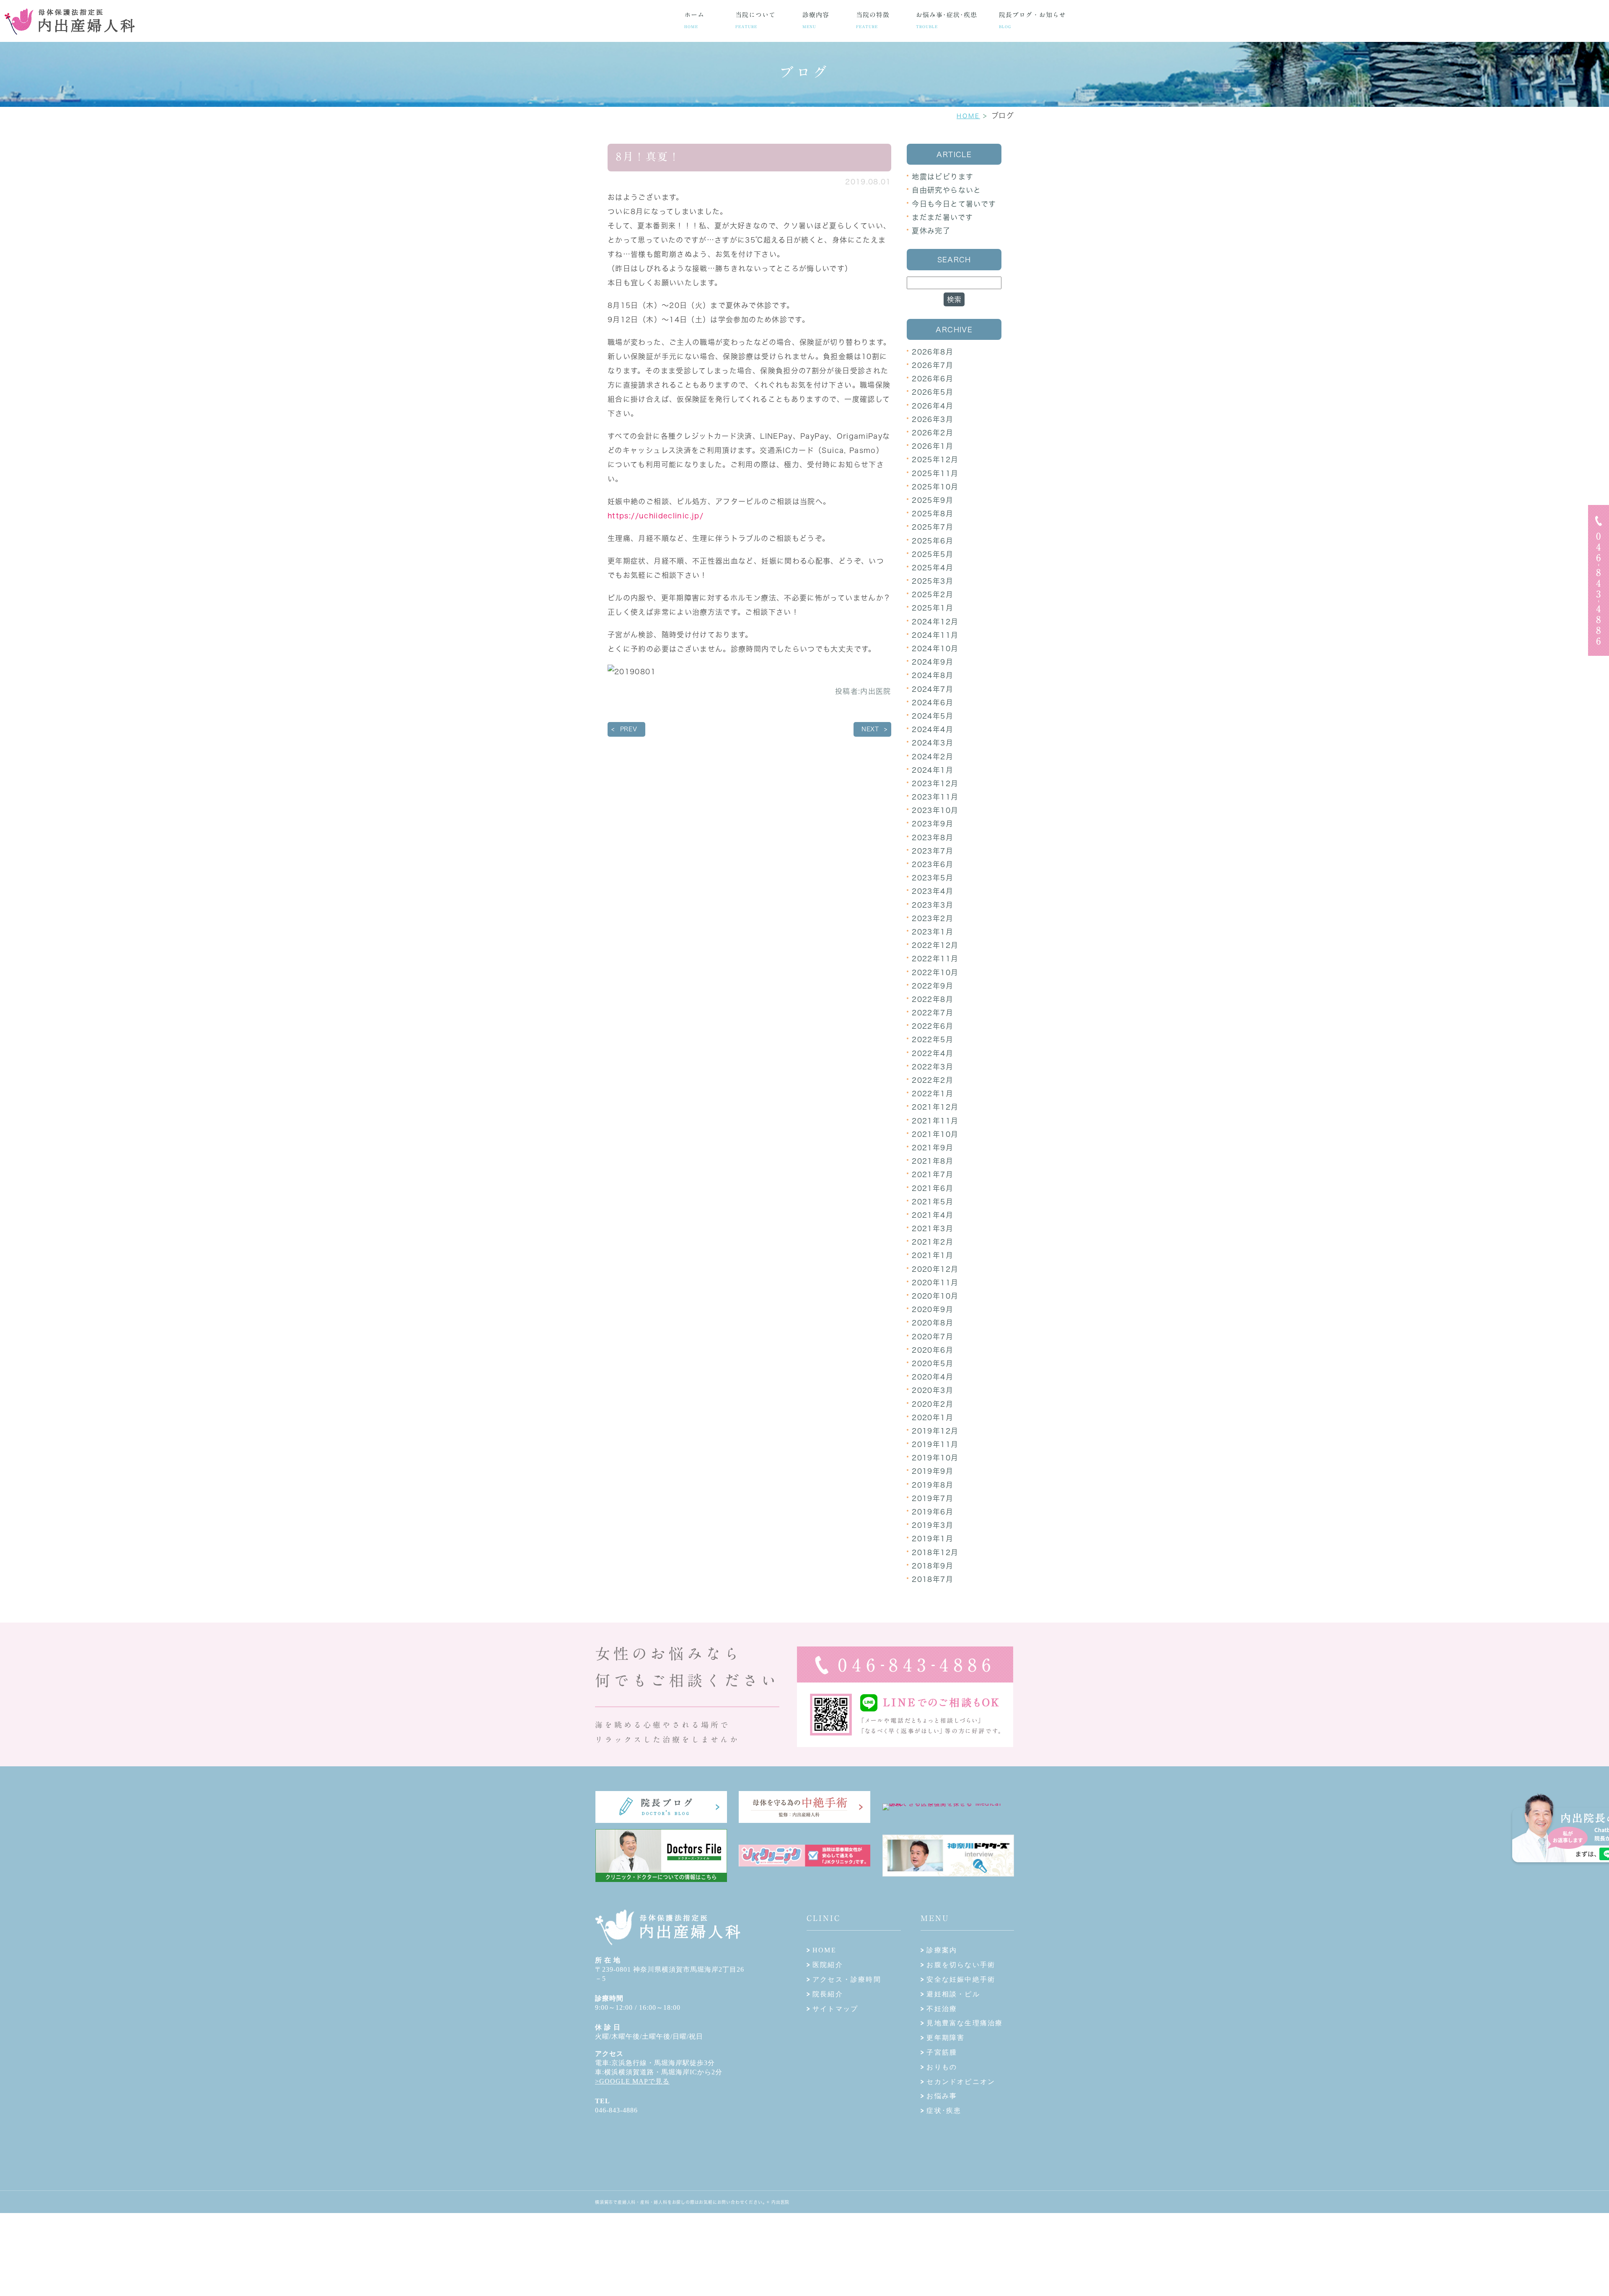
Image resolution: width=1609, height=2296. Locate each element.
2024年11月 (935, 635)
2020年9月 (933, 1309)
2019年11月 (935, 1444)
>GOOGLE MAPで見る (632, 2081)
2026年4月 (933, 406)
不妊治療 (942, 2009)
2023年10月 (935, 810)
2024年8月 (933, 675)
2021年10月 (935, 1134)
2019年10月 (935, 1458)
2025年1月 (933, 608)
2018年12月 (935, 1552)
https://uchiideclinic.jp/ (656, 516)
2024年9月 (933, 662)
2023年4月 (933, 891)
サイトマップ (835, 2009)
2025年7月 (933, 527)
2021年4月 (933, 1215)
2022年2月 (933, 1080)
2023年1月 (933, 932)
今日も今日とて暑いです (954, 204)
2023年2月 (933, 918)
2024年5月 (933, 716)
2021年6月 (933, 1188)
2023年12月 (935, 783)
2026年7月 (933, 365)
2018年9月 (933, 1566)
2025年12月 (935, 459)
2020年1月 (933, 1417)
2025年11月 (935, 473)
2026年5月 (933, 392)
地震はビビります (943, 177)
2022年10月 (935, 972)
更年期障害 (945, 2038)
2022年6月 (933, 1026)
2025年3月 (933, 581)
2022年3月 (933, 1067)
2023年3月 (933, 905)
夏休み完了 (931, 231)
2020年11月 (935, 1283)
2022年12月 (935, 945)
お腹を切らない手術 (961, 1965)
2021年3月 (933, 1228)
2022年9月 (933, 986)
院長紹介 (828, 1994)
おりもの (942, 2067)
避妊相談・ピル (953, 1994)
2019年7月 (933, 1498)
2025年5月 (933, 554)
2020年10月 (935, 1296)
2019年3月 (933, 1525)
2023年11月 (935, 797)
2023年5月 (933, 878)
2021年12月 (935, 1107)
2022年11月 (935, 959)
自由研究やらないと (946, 190)
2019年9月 (933, 1471)
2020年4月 (933, 1377)
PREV (629, 729)
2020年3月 (933, 1390)
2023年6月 (933, 864)
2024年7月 (933, 689)
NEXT (870, 729)
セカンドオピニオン (961, 2082)
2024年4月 (933, 729)
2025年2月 (933, 594)
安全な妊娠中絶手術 (961, 1979)
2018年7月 (933, 1579)
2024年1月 (933, 770)
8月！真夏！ (648, 157)
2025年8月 (933, 514)
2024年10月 (935, 648)
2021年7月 (933, 1174)
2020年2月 (933, 1404)
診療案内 (942, 1950)
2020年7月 (933, 1337)
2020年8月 (933, 1323)
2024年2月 (933, 757)
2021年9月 (933, 1148)
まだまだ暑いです (942, 217)
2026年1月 (933, 446)
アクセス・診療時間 (847, 1979)
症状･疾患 (944, 2111)
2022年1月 (933, 1094)
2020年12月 (935, 1269)
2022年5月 (933, 1039)
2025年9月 (933, 500)
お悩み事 (942, 2096)
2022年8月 (933, 999)
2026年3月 (933, 419)
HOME (968, 116)
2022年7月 (933, 1013)
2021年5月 (933, 1202)
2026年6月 (933, 379)
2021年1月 (933, 1255)
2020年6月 (933, 1350)
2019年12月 (935, 1431)
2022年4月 (933, 1053)
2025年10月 (935, 487)
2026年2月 (933, 433)
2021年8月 (933, 1161)
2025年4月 (933, 568)
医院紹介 (828, 1965)
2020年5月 (933, 1363)
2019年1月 (933, 1539)
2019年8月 (933, 1485)
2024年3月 (933, 743)
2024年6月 (933, 703)
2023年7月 (933, 851)
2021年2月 (933, 1242)
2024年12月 (935, 622)
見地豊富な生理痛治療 (965, 2023)
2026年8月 (933, 352)
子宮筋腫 (942, 2052)
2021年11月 (935, 1121)
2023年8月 (933, 837)
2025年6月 (933, 541)
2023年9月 (933, 824)
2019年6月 (933, 1512)
